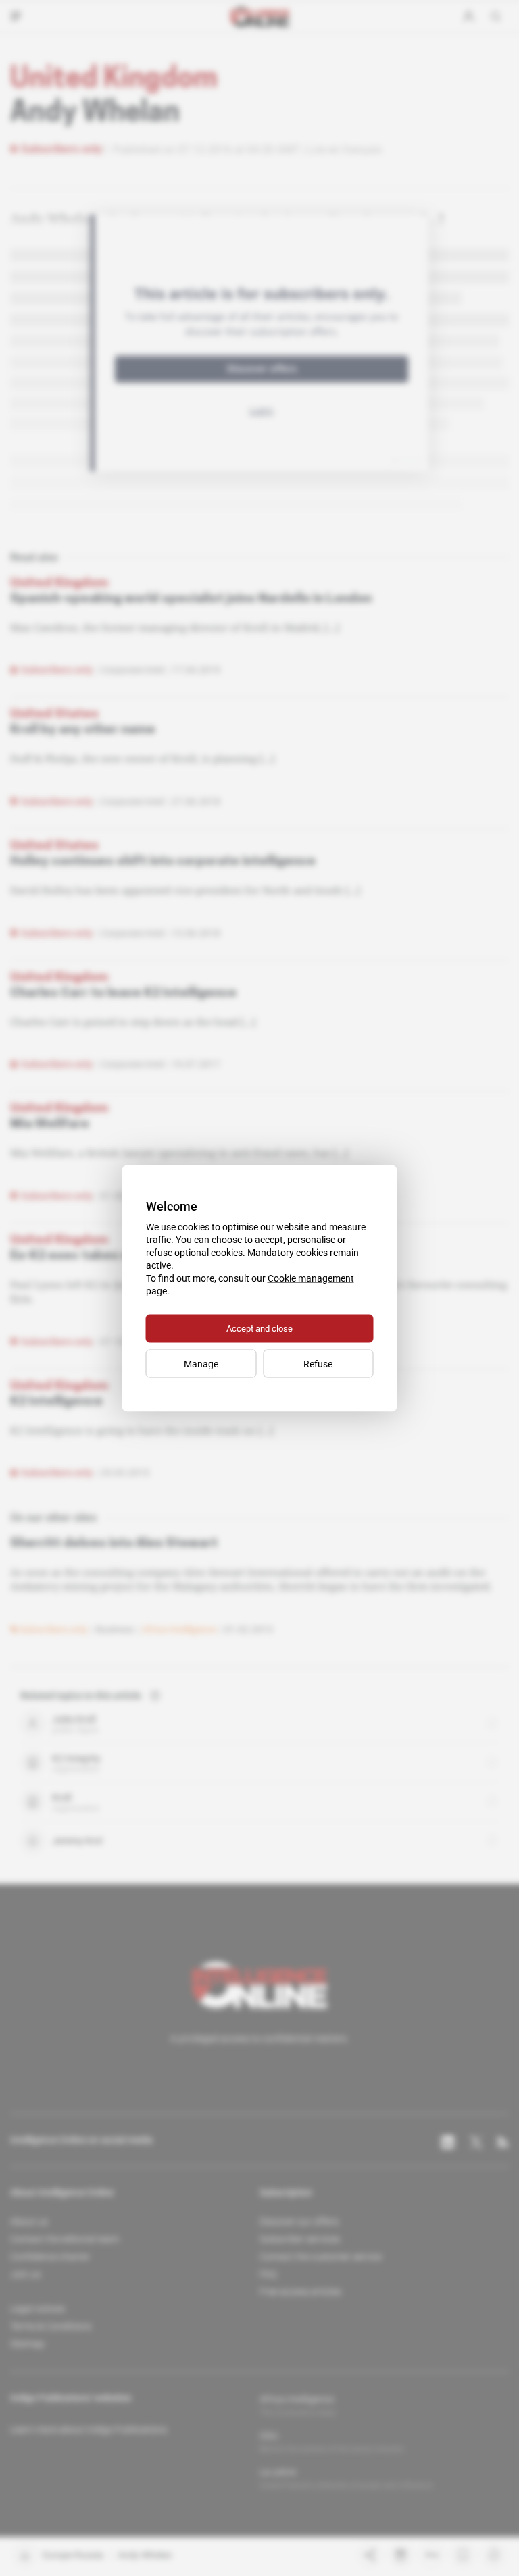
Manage (201, 1363)
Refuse (318, 1363)
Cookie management (311, 1278)
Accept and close (259, 1328)
